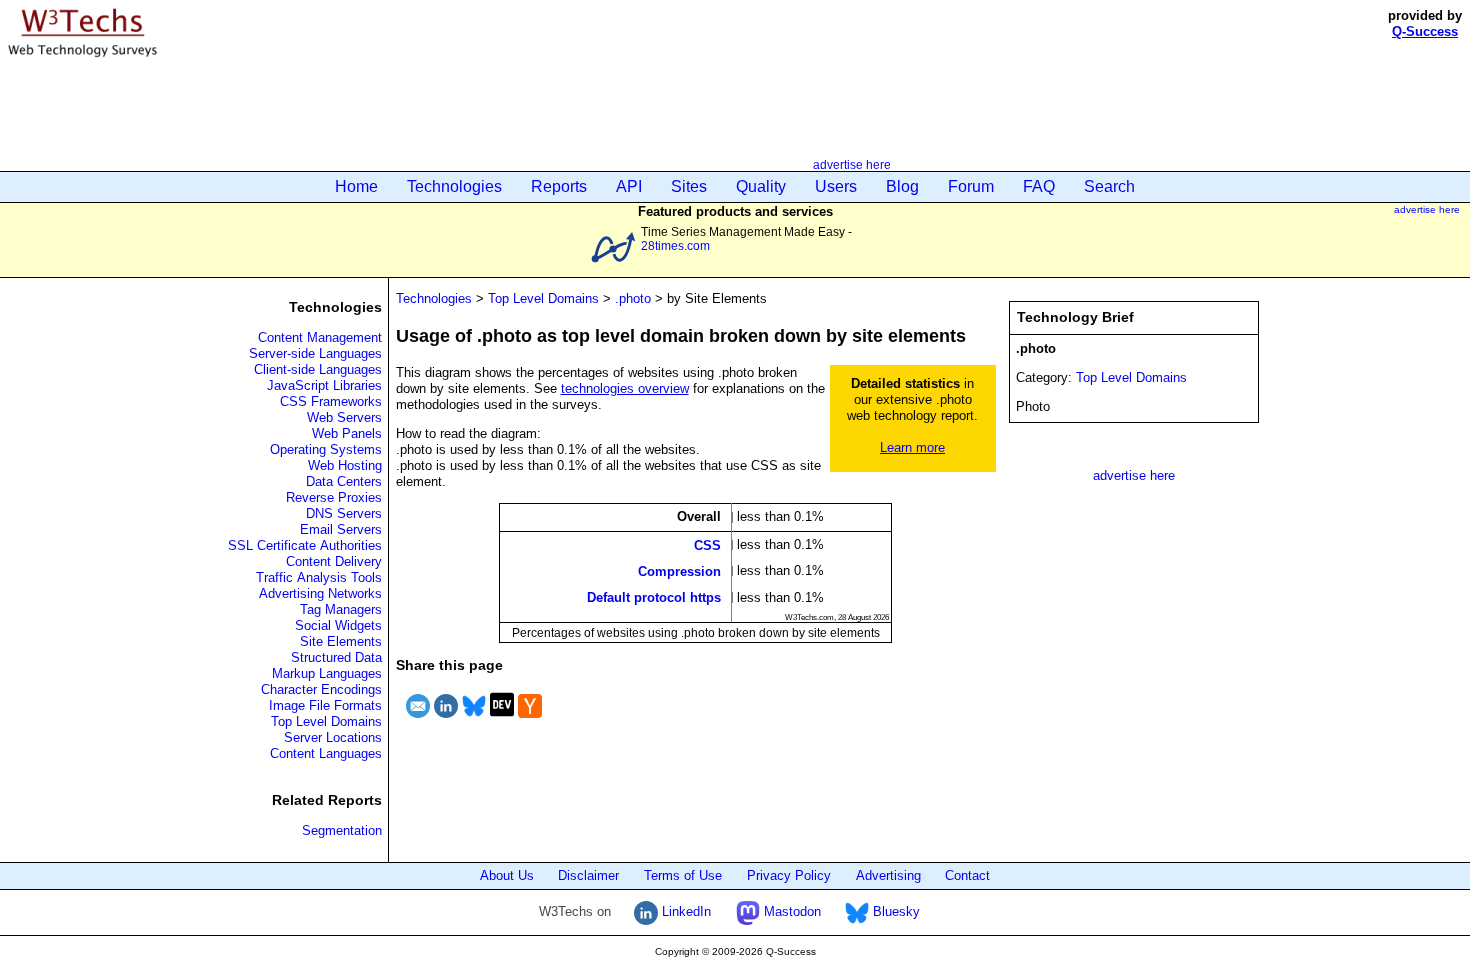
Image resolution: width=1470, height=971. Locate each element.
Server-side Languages (315, 353)
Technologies (454, 186)
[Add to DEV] (502, 720)
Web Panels (347, 433)
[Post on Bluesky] (474, 720)
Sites (689, 186)
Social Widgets (338, 625)
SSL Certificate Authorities (305, 545)
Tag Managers (341, 609)
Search (1109, 186)
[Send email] (418, 720)
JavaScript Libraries (324, 385)
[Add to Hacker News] (530, 720)
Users (836, 186)
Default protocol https (654, 597)
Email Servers (341, 529)
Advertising (888, 875)
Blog (902, 186)
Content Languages (326, 753)
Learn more (912, 447)
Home (356, 186)
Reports (559, 186)
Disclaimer (588, 875)
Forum (971, 186)
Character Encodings (321, 689)
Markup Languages (327, 673)
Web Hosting (345, 465)
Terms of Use (683, 875)
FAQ (1039, 186)
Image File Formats (325, 705)
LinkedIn (684, 911)
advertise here (852, 164)
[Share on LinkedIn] (446, 720)
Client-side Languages (318, 369)
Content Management (320, 337)
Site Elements (341, 641)
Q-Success (1425, 31)
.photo (633, 298)
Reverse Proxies (334, 497)
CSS (707, 544)
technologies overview (625, 388)
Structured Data (336, 657)
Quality (761, 186)
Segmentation (342, 830)
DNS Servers (344, 513)
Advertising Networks (320, 593)
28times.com (675, 245)
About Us (507, 875)
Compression (679, 570)
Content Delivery (334, 561)
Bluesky (894, 911)
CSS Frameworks (331, 401)
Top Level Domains (326, 721)
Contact (967, 875)
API (629, 186)
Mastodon (790, 911)
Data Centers (344, 481)
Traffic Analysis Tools (319, 577)
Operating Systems (326, 449)
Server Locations (333, 737)
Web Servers (344, 417)
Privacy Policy (789, 875)
